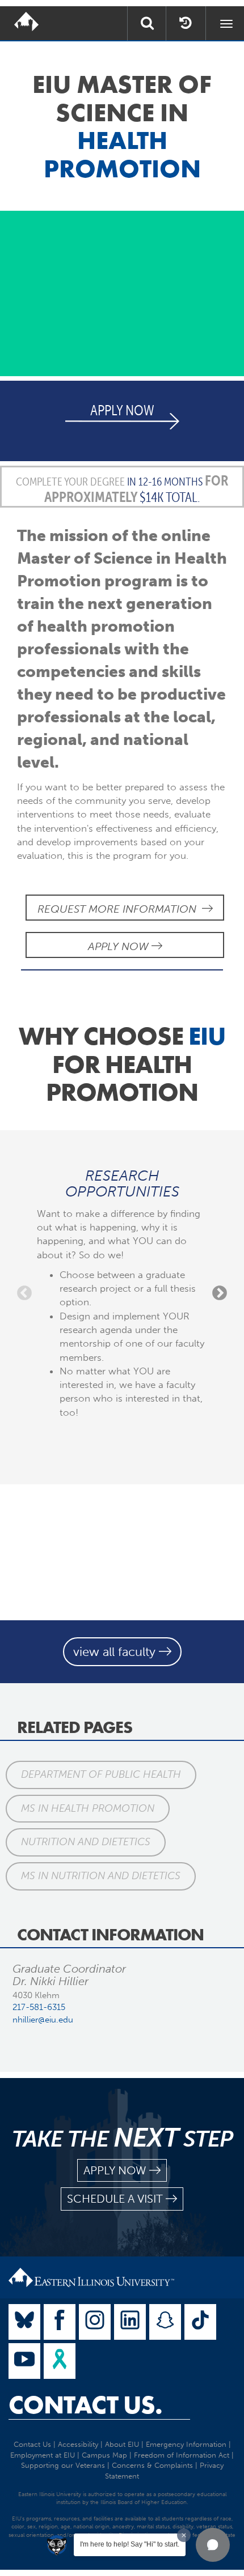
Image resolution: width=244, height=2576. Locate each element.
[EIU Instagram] (95, 2322)
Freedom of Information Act (182, 2455)
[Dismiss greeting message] (184, 2535)
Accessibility (78, 2444)
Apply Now (120, 946)
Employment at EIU (43, 2455)
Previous (24, 1293)
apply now (115, 2170)
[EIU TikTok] (200, 2322)
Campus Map (104, 2455)
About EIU (122, 2444)
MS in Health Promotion (88, 1808)
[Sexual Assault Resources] (60, 2361)
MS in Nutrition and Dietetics (101, 1876)
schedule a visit (115, 2199)
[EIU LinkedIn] (130, 2322)
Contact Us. (85, 2405)
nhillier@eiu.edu (43, 2020)
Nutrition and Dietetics (86, 1842)
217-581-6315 (39, 2007)
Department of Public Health (101, 1774)
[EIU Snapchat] (165, 2322)
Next (220, 1293)
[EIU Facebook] (60, 2322)
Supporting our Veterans (63, 2465)
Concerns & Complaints (152, 2465)
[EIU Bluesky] (24, 2322)
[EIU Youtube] (24, 2361)
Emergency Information (186, 2444)
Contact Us (32, 2444)
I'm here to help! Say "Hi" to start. (130, 2544)
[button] (213, 2545)
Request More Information (120, 909)
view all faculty (116, 1652)
